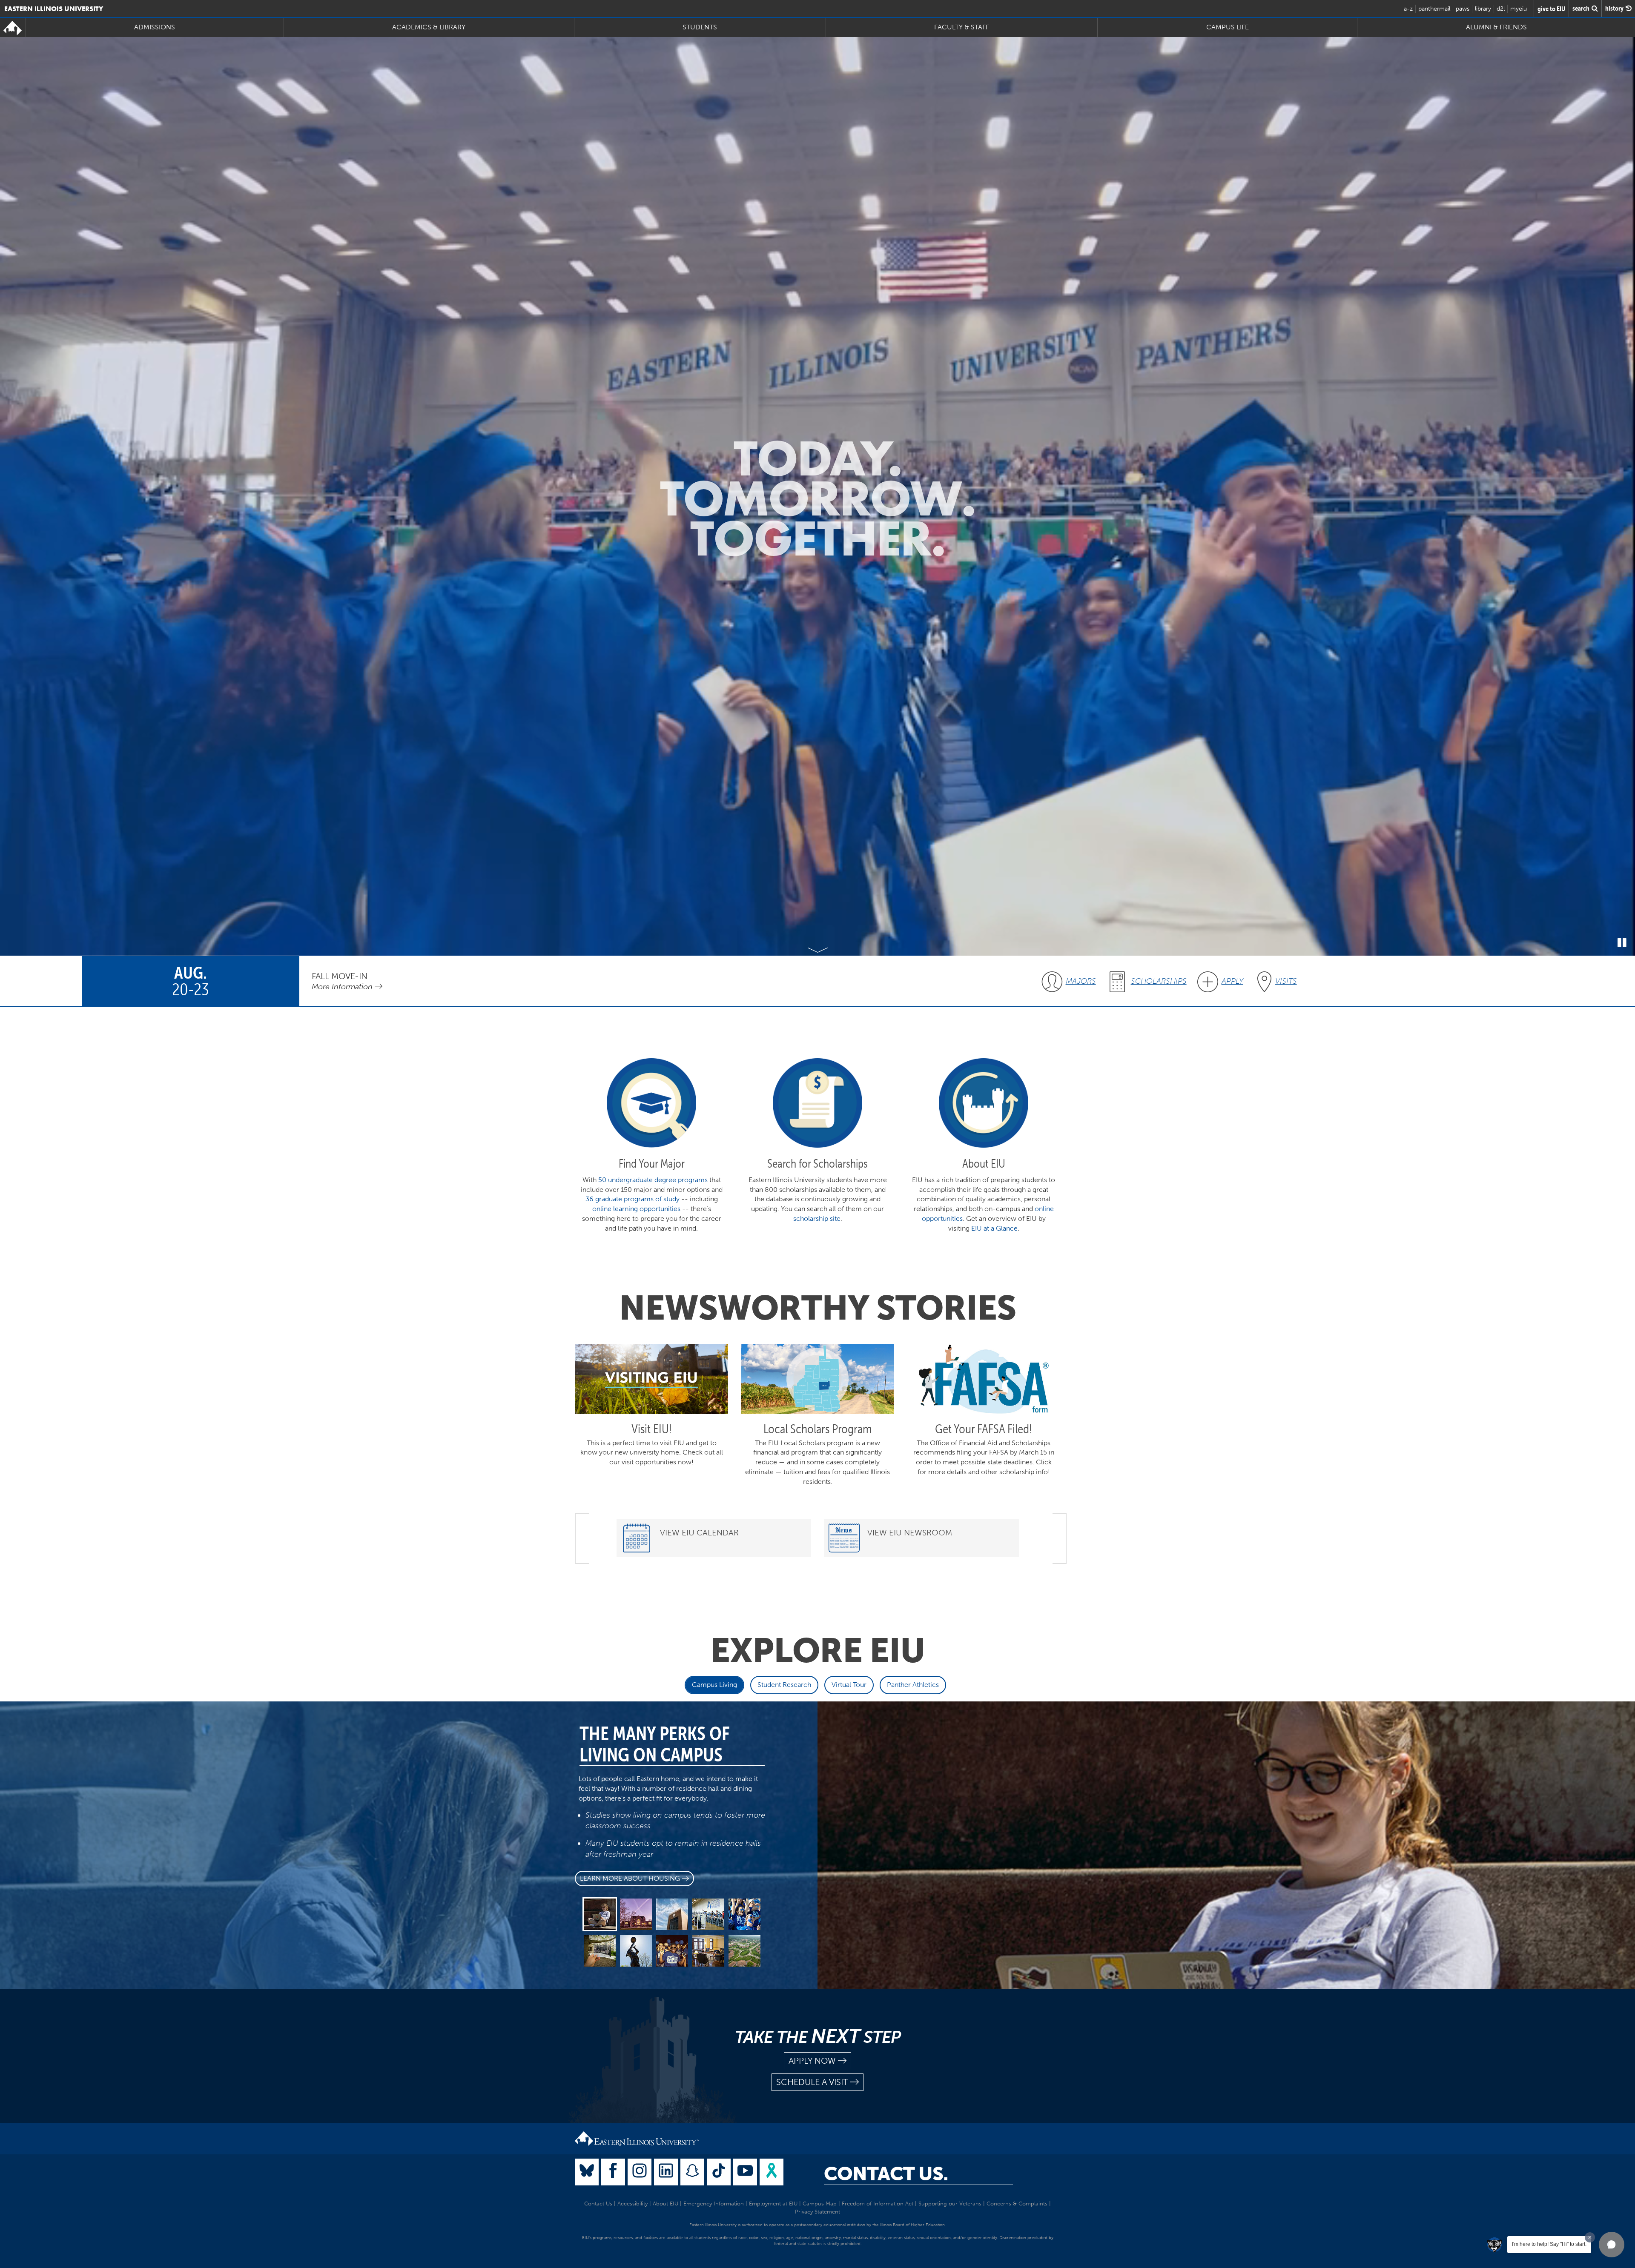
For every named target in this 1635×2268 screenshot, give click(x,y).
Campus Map (820, 2204)
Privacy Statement (817, 2212)
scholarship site (817, 1218)
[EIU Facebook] (613, 2172)
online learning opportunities (636, 1209)
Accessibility (632, 2204)
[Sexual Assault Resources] (772, 2172)
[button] (1612, 2245)
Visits (1286, 981)
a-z (1408, 9)
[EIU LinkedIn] (666, 2172)
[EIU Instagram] (640, 2172)
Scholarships (1159, 981)
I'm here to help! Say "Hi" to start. (1549, 2244)
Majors (1081, 981)
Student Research (784, 1685)
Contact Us (598, 2204)
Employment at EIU (773, 2204)
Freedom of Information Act (878, 2204)
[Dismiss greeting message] (1590, 2237)
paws (1463, 9)
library (1483, 9)
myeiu (1519, 9)
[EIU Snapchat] (692, 2172)
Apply (1232, 981)
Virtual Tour (849, 1685)
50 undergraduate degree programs (653, 1180)
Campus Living (714, 1685)
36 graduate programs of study (632, 1199)
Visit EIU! (652, 1429)
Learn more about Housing (630, 1878)
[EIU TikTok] (719, 2172)
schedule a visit (812, 2082)
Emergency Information (714, 2204)
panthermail (1434, 9)
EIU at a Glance (994, 1228)
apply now (812, 2061)
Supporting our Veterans (950, 2204)
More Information (343, 987)
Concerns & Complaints (1017, 2204)
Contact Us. (886, 2174)
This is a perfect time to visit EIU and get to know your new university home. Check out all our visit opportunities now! (652, 1453)
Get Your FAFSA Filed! (984, 1429)
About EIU (665, 2204)
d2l (1501, 9)
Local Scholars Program (817, 1429)
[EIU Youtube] (745, 2172)
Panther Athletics (913, 1685)
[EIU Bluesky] (587, 2172)
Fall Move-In (340, 976)
